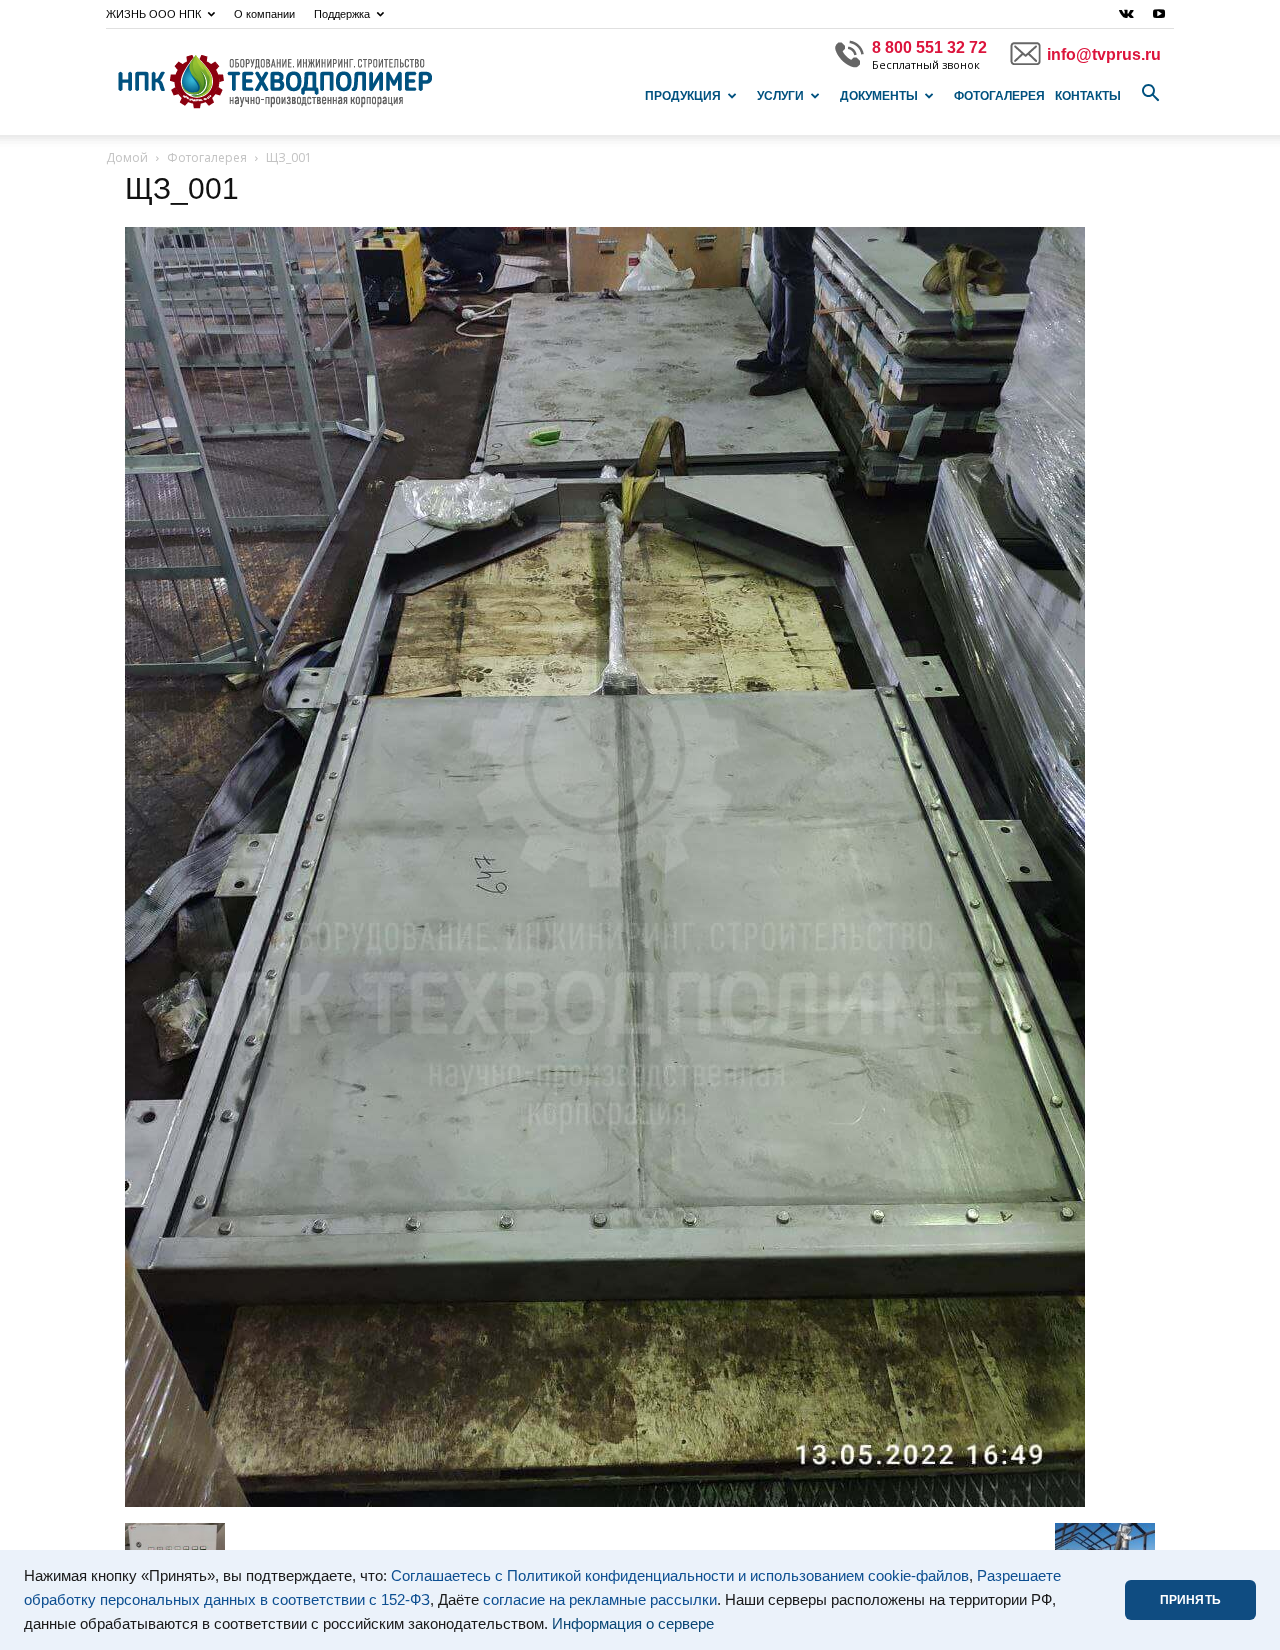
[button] (1150, 94)
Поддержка (342, 14)
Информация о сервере (633, 1624)
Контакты (1088, 96)
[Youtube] (1159, 14)
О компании (264, 14)
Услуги (780, 96)
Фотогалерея (999, 96)
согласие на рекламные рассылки (600, 1600)
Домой (127, 157)
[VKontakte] (1126, 14)
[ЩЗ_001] (605, 1502)
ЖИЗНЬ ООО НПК (153, 14)
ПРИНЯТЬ (1190, 1600)
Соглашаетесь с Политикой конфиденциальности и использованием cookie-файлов (680, 1576)
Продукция (683, 96)
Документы (879, 96)
